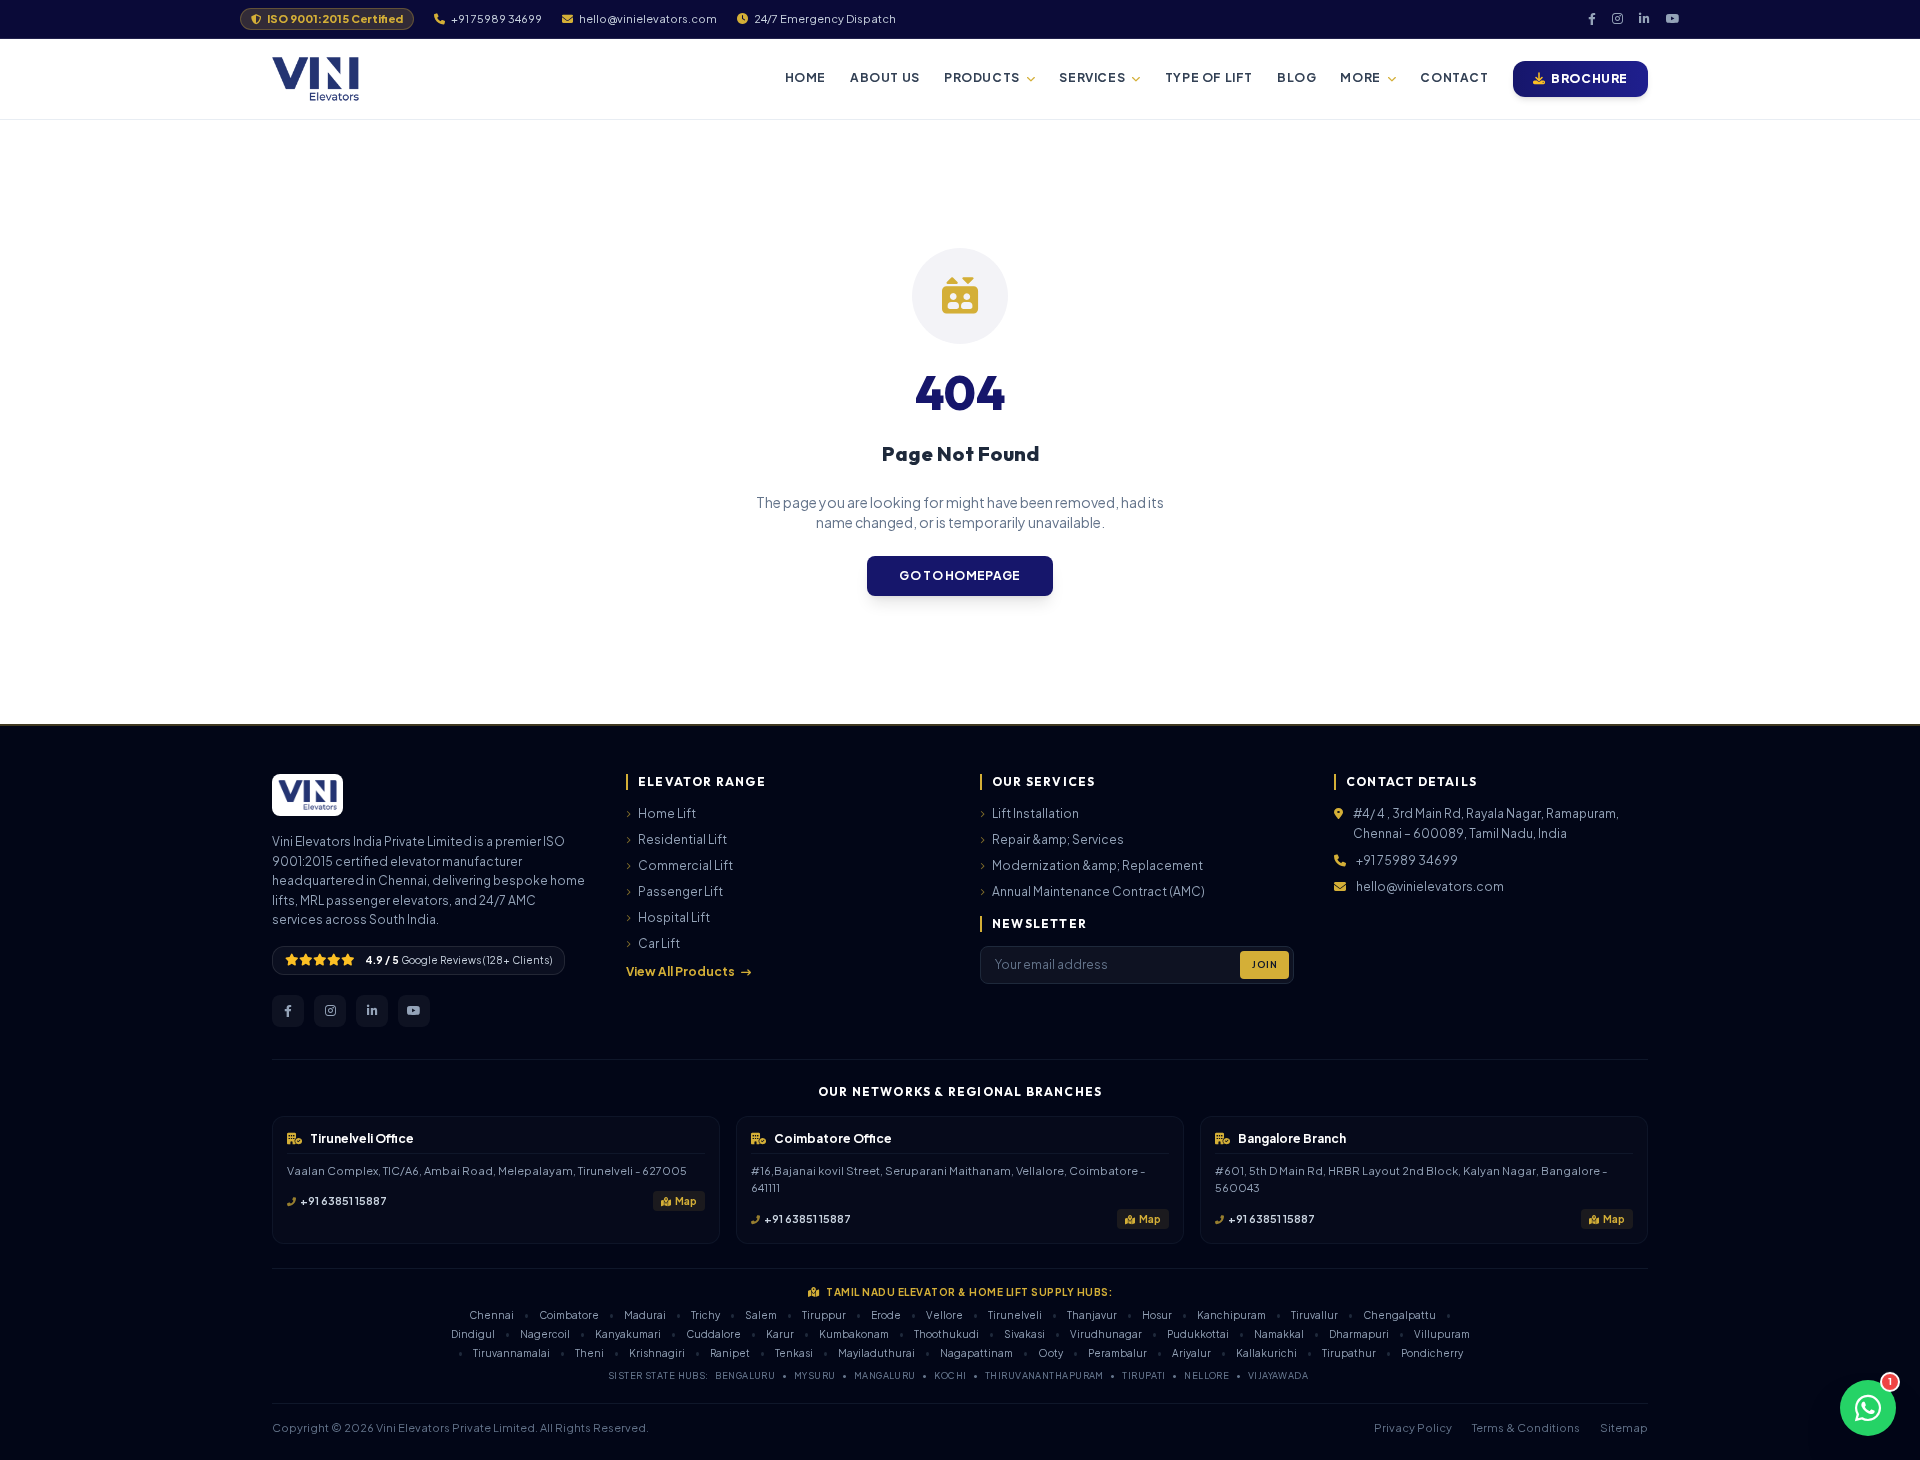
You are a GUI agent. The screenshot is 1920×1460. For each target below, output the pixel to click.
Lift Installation (1035, 813)
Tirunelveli (1015, 1315)
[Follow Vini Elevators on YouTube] (414, 1011)
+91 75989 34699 (1407, 860)
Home (805, 77)
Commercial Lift (685, 865)
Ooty (1050, 1353)
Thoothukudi (946, 1334)
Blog (1296, 77)
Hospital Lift (674, 917)
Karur (780, 1334)
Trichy (705, 1315)
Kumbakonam (854, 1334)
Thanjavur (1092, 1315)
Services (1092, 77)
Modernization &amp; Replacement (1097, 865)
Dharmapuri (1359, 1334)
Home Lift (667, 813)
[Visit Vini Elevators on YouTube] (1673, 19)
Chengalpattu (1399, 1315)
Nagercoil (545, 1334)
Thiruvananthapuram (1044, 1375)
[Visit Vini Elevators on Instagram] (1617, 19)
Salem (761, 1315)
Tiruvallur (1314, 1315)
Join (1264, 964)
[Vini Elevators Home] (315, 79)
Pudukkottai (1198, 1334)
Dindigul (473, 1334)
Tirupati (1144, 1375)
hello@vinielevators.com (1430, 886)
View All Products (680, 971)
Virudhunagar (1106, 1334)
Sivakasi (1024, 1334)
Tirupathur (1349, 1353)
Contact (1454, 77)
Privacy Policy (1413, 1427)
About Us (885, 77)
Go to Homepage (959, 575)
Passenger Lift (680, 891)
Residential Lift (682, 839)
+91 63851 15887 (343, 1200)
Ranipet (730, 1353)
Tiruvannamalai (511, 1353)
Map (686, 1201)
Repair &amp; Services (1058, 839)
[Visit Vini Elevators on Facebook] (1592, 19)
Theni (589, 1353)
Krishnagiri (657, 1353)
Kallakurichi (1266, 1353)
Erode (886, 1315)
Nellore (1206, 1375)
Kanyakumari (628, 1334)
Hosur (1157, 1315)
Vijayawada (1278, 1375)
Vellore (944, 1315)
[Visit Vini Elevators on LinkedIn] (1644, 19)
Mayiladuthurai (876, 1353)
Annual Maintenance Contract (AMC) (1098, 891)
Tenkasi (794, 1353)
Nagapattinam (976, 1353)
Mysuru (815, 1375)
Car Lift (659, 943)
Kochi (950, 1375)
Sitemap (1624, 1427)
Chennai (491, 1315)
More (1360, 77)
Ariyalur (1191, 1353)
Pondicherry (1432, 1353)
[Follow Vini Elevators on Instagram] (330, 1011)
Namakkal (1279, 1334)
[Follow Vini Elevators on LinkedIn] (372, 1011)
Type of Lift (1209, 77)
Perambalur (1117, 1353)
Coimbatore (569, 1315)
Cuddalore (713, 1334)
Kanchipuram (1231, 1315)
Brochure (1589, 78)
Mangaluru (885, 1375)
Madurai (645, 1315)
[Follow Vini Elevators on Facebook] (288, 1011)
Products (982, 77)
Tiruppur (824, 1315)
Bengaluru (745, 1375)
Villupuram (1442, 1334)
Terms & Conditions (1526, 1427)
